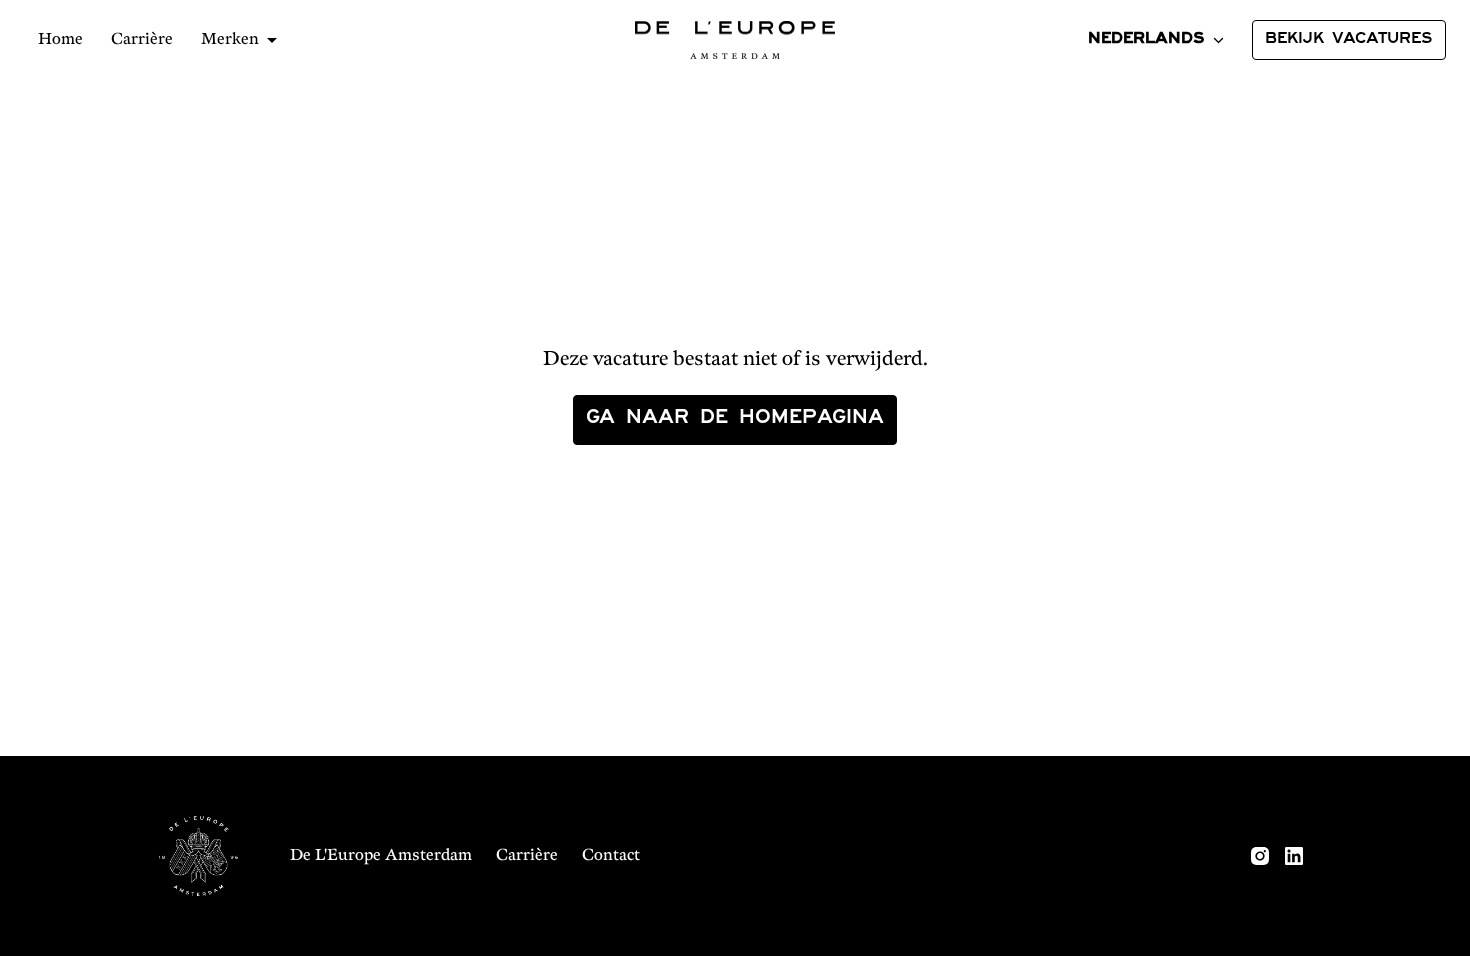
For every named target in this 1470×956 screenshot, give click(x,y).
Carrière (142, 39)
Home (60, 39)
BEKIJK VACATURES (1349, 40)
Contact (611, 855)
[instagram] (1260, 856)
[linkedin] (1294, 856)
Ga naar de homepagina (735, 420)
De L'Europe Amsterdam (381, 855)
